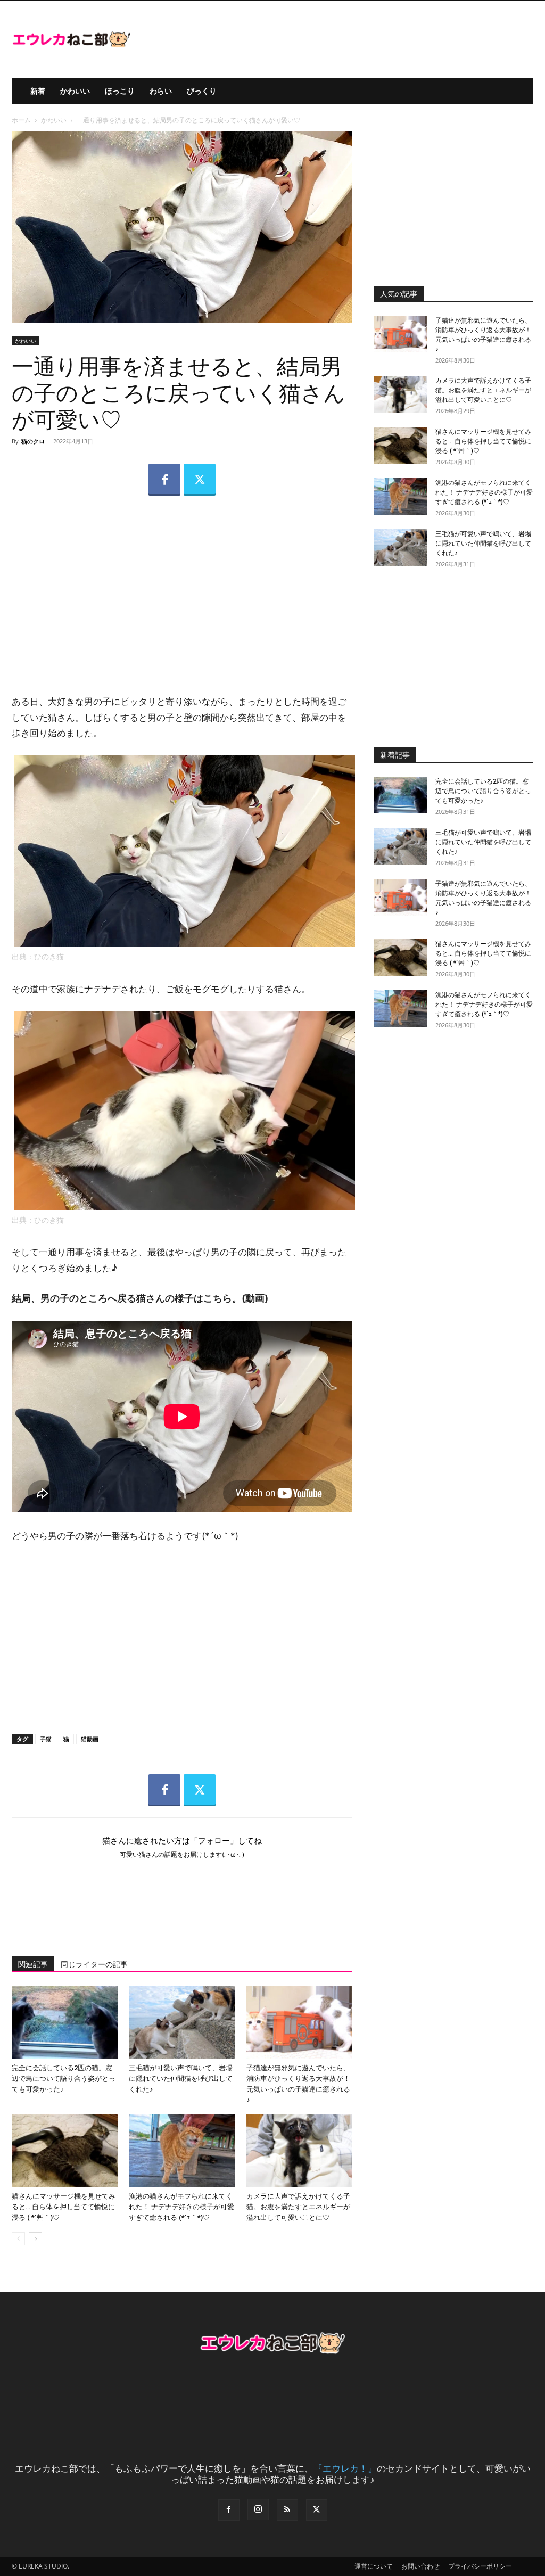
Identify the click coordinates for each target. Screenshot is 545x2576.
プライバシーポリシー (480, 2566)
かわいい (75, 91)
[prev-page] (18, 2239)
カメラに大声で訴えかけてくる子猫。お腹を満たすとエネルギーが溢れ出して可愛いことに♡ (298, 2207)
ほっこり (120, 91)
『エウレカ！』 (345, 2468)
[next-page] (35, 2239)
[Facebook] (164, 480)
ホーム (21, 120)
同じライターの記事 (94, 1964)
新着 (38, 91)
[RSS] (287, 2510)
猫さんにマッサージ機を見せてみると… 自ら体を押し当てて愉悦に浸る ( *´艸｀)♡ (64, 2207)
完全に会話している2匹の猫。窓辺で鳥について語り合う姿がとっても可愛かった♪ (64, 2079)
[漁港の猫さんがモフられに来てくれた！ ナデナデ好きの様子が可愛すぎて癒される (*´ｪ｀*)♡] (182, 2151)
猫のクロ (33, 441)
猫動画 (90, 1739)
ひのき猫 (49, 957)
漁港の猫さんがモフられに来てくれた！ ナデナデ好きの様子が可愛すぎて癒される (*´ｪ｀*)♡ (181, 2207)
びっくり (202, 91)
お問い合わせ (420, 2566)
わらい (161, 91)
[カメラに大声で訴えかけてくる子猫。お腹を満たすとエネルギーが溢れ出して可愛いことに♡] (299, 2151)
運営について (374, 2566)
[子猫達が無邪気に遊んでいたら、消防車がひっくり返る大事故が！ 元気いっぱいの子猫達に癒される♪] (299, 2023)
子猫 (46, 1739)
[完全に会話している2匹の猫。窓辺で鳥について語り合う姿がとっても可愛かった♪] (65, 2023)
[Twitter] (200, 480)
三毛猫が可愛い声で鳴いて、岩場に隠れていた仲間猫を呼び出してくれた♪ (181, 2079)
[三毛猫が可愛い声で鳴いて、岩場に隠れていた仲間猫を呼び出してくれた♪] (182, 2023)
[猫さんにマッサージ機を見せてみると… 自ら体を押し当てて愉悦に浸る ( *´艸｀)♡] (65, 2151)
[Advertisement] (182, 591)
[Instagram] (258, 2509)
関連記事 (33, 1964)
